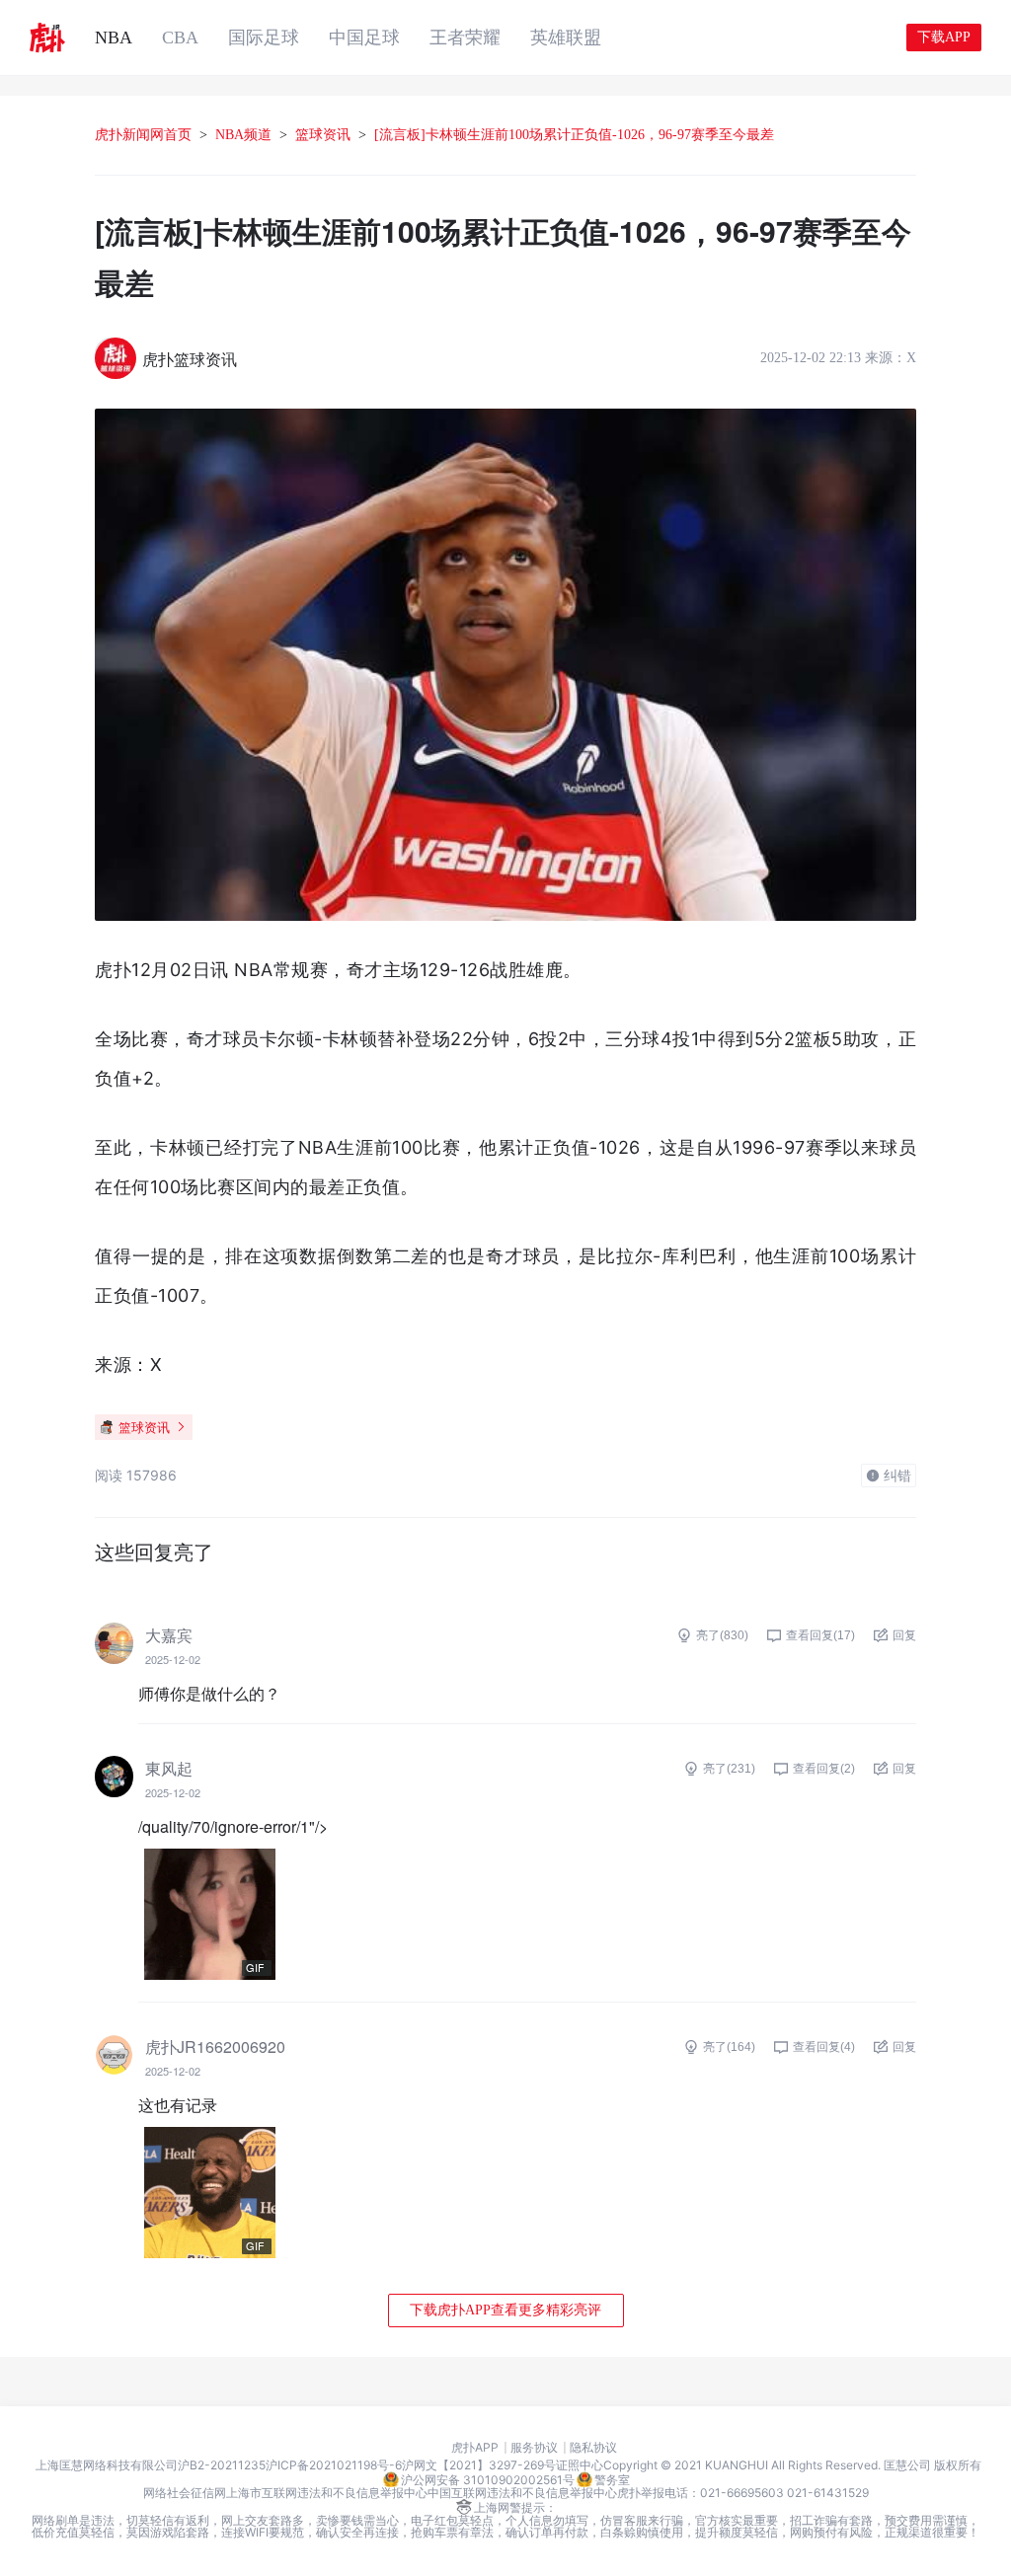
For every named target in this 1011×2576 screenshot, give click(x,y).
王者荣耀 (465, 38)
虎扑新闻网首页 (143, 135)
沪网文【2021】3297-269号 (479, 2465)
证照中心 (580, 2465)
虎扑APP (475, 2448)
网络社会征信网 (185, 2493)
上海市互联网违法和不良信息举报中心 (327, 2493)
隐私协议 (593, 2448)
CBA (180, 38)
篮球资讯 (323, 135)
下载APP (944, 37)
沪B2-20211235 (222, 2465)
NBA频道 (243, 135)
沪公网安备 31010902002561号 (488, 2480)
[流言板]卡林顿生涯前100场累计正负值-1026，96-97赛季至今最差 (574, 135)
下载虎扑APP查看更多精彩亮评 (505, 2310)
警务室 (612, 2480)
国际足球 (264, 38)
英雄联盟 (566, 38)
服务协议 (534, 2448)
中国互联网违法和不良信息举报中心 (522, 2493)
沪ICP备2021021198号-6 (334, 2465)
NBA (114, 38)
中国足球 (364, 38)
